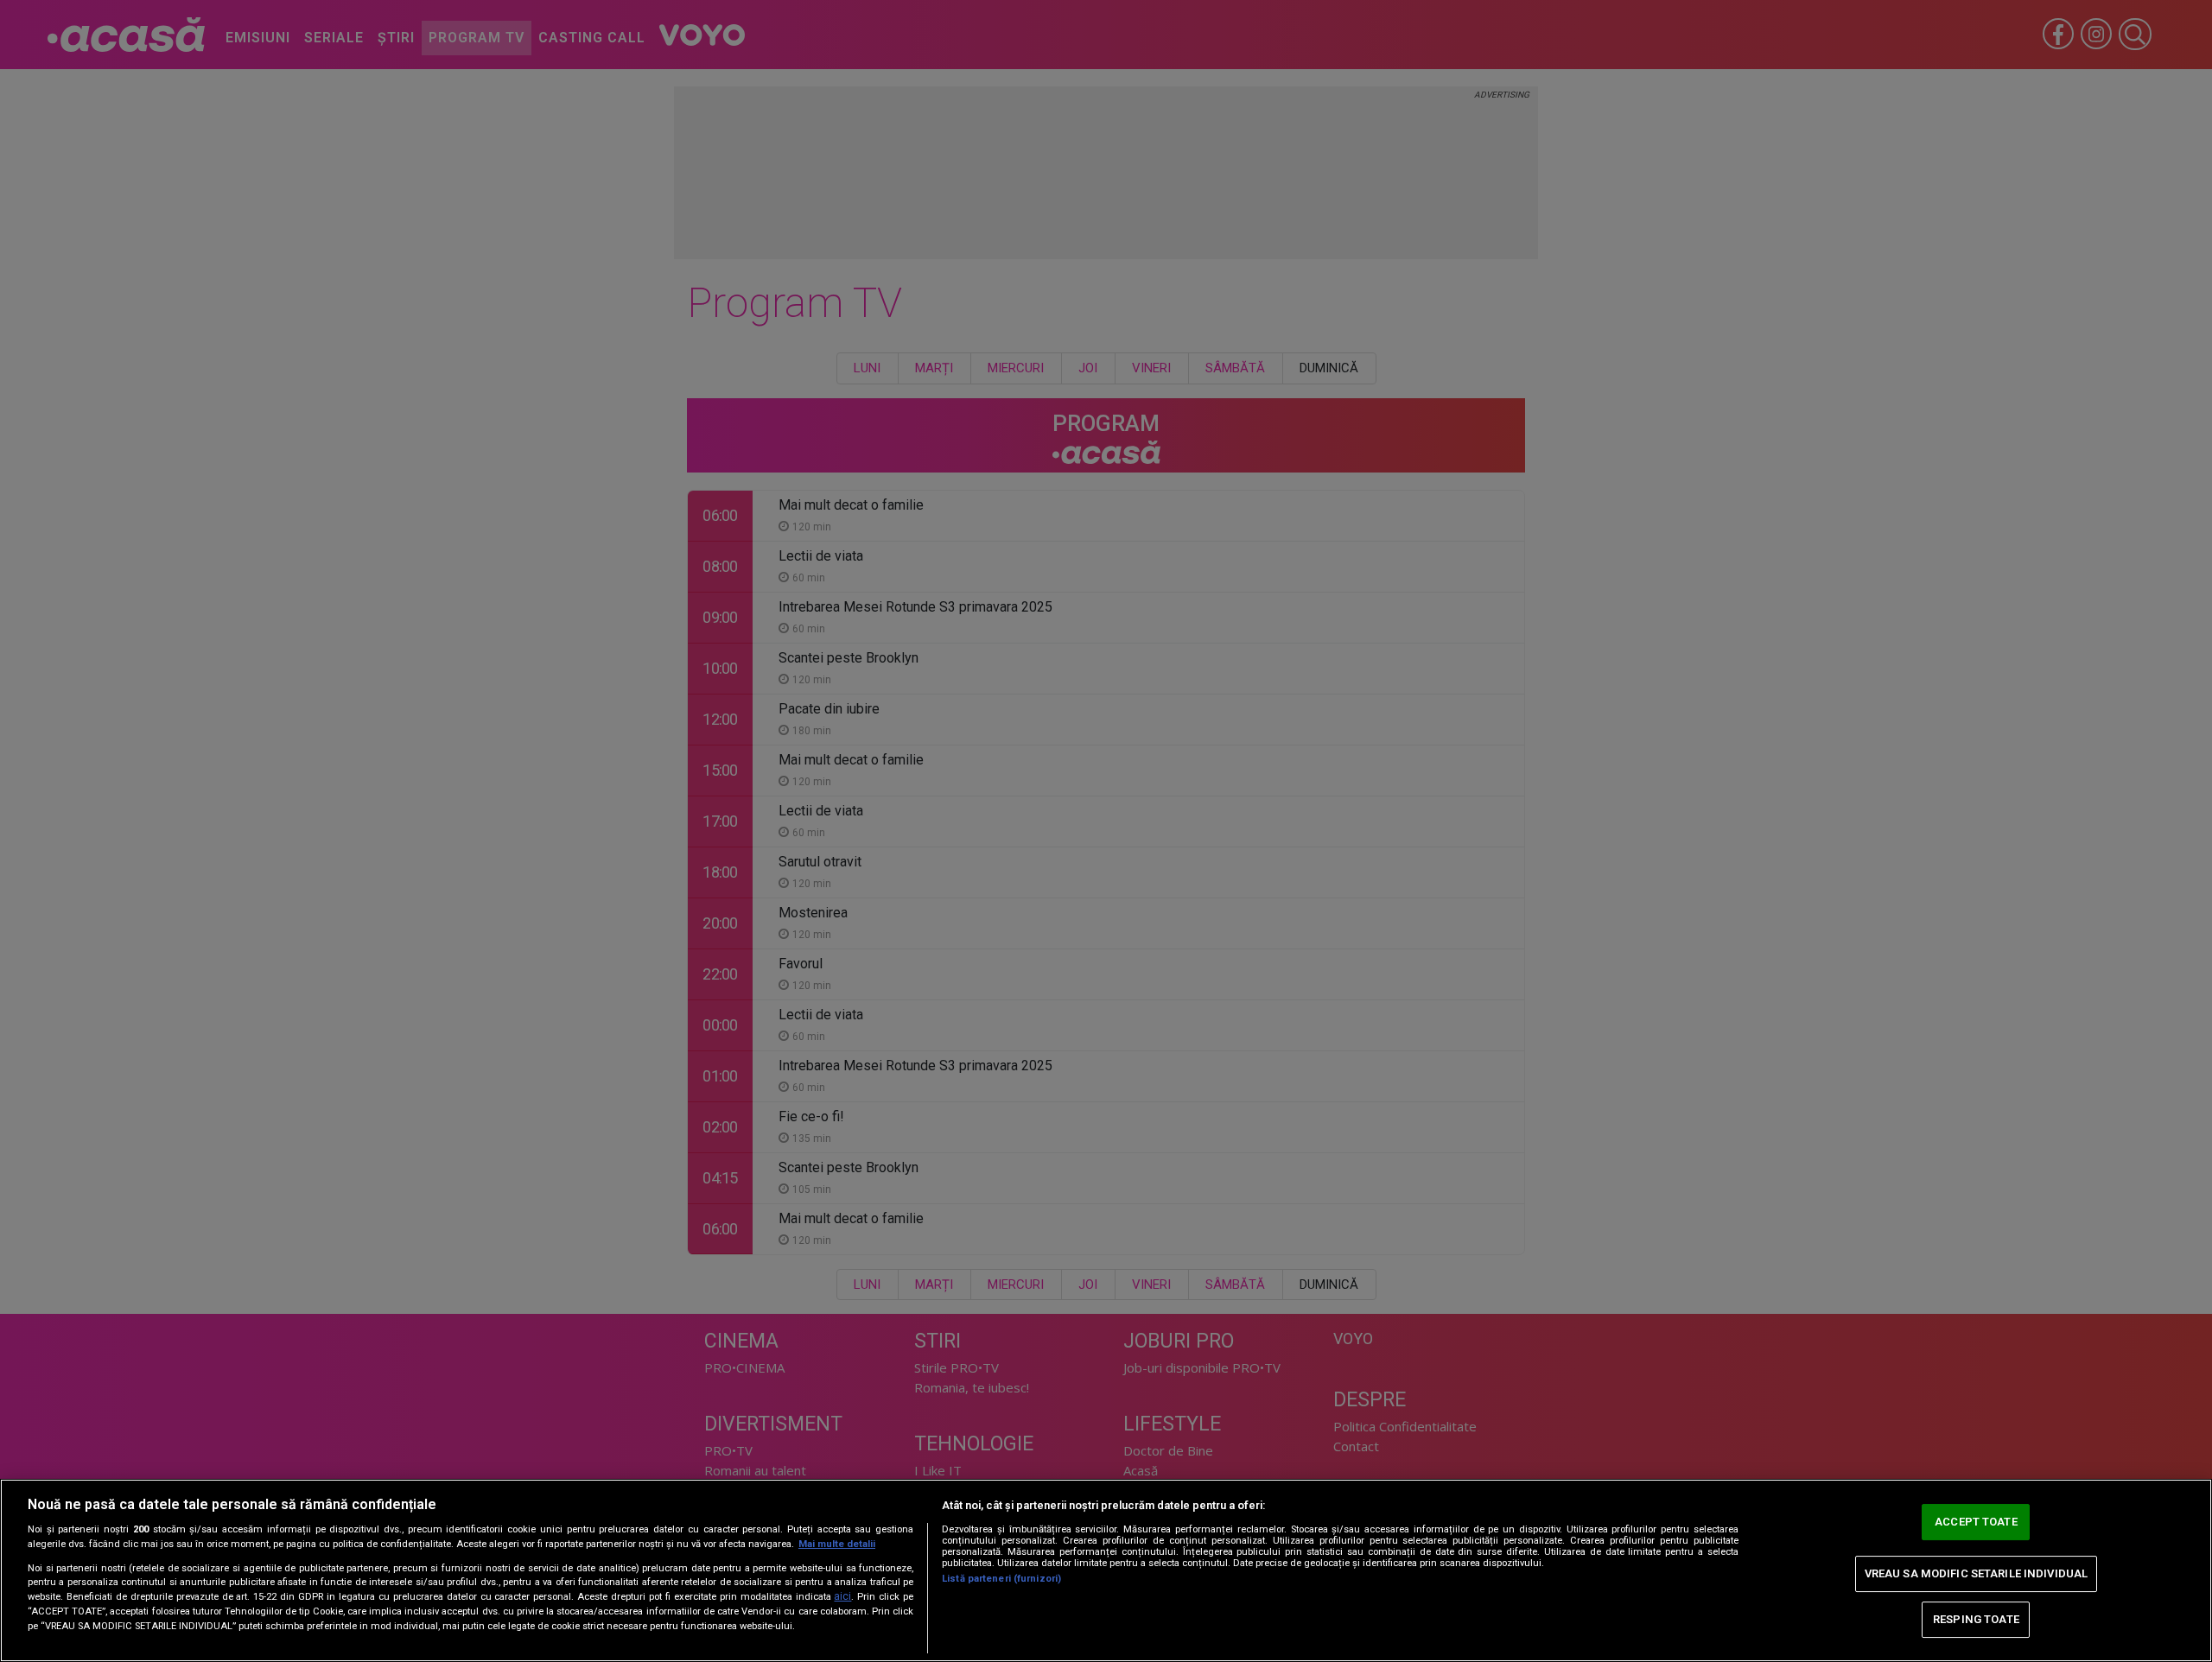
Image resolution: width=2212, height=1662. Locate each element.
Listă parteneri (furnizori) (1001, 1579)
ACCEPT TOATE (1976, 1522)
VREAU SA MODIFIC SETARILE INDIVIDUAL (1977, 1573)
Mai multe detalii (837, 1544)
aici (842, 1596)
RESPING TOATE (1976, 1619)
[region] (1106, 1570)
